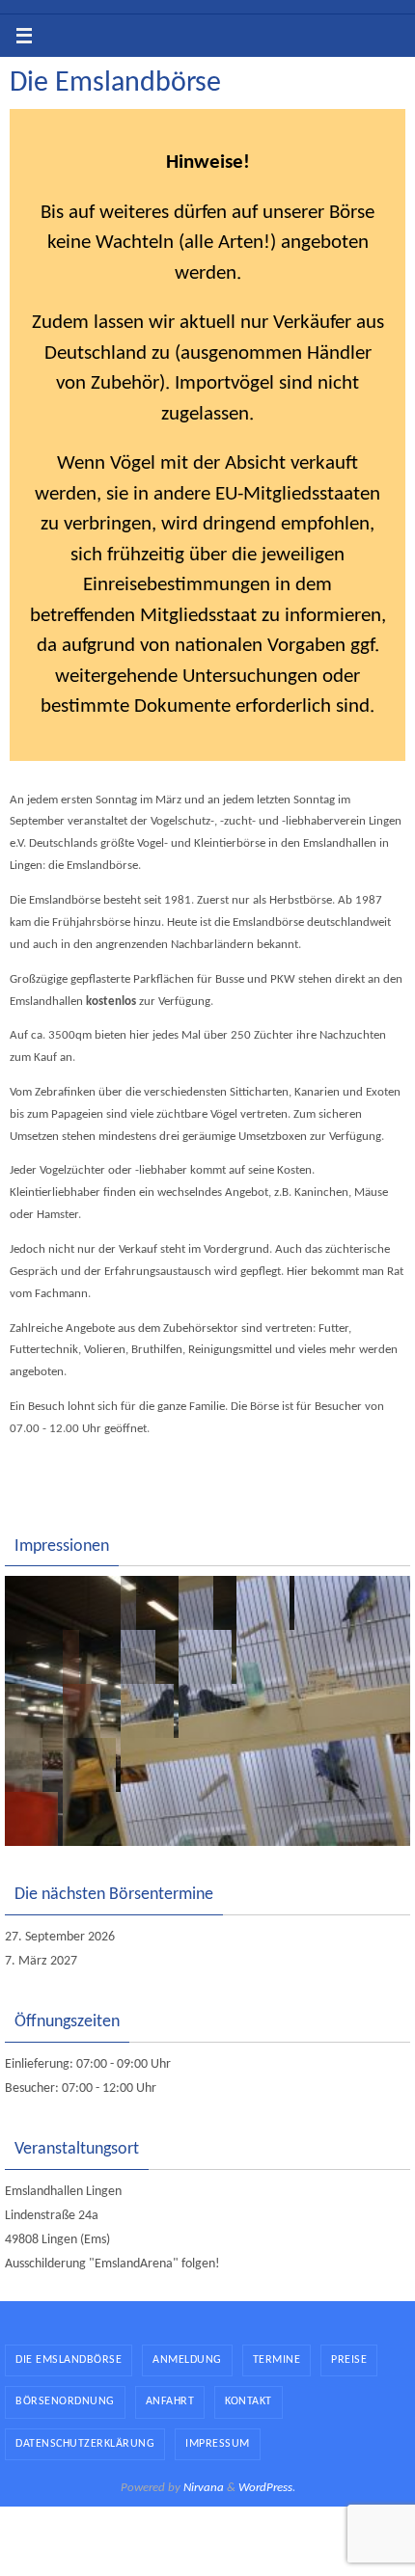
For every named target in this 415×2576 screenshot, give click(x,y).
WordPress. (267, 2488)
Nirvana (204, 2488)
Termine (277, 2360)
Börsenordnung (65, 2401)
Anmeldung (187, 2360)
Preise (349, 2360)
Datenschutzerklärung (85, 2444)
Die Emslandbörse (69, 2360)
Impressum (218, 2444)
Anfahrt (170, 2401)
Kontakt (249, 2401)
